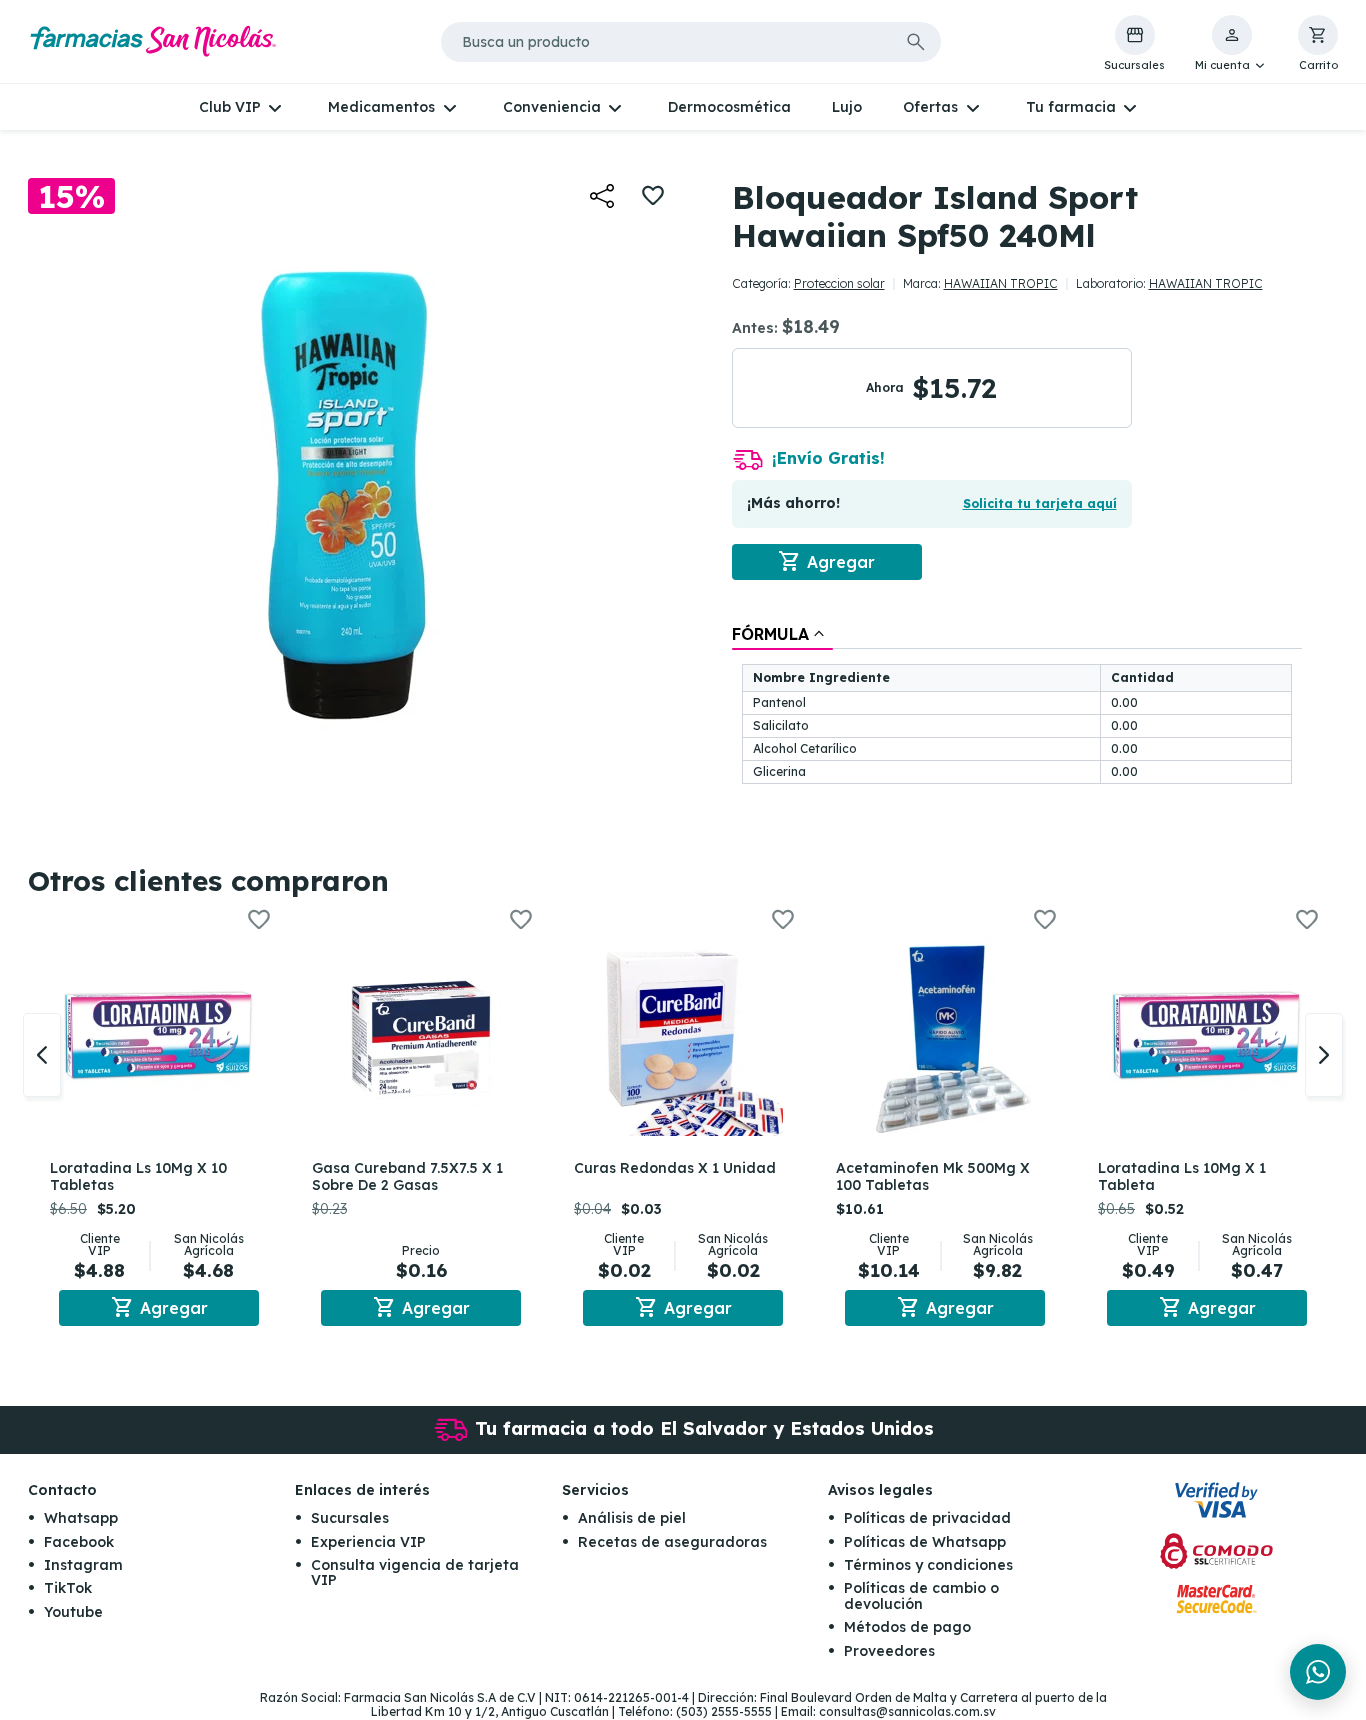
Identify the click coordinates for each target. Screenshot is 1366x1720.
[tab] (782, 634)
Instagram (83, 1565)
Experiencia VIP (368, 1542)
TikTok (68, 1588)
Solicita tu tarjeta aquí (1040, 503)
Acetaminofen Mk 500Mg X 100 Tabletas (933, 1176)
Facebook (79, 1542)
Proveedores (889, 1651)
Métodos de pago (907, 1627)
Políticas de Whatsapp (925, 1542)
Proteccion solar (839, 283)
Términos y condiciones (928, 1565)
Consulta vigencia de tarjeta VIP (415, 1572)
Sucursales (350, 1518)
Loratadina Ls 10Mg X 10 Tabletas (138, 1176)
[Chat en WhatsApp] (1318, 1672)
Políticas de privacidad (927, 1518)
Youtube (73, 1612)
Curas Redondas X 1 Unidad (675, 1168)
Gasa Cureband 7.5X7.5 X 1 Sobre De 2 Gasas (407, 1176)
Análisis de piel (632, 1518)
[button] (1231, 44)
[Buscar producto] (916, 42)
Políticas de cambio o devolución (921, 1595)
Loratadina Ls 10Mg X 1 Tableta (1182, 1176)
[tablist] (1017, 706)
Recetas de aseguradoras (672, 1542)
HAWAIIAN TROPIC (1001, 283)
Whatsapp (81, 1518)
